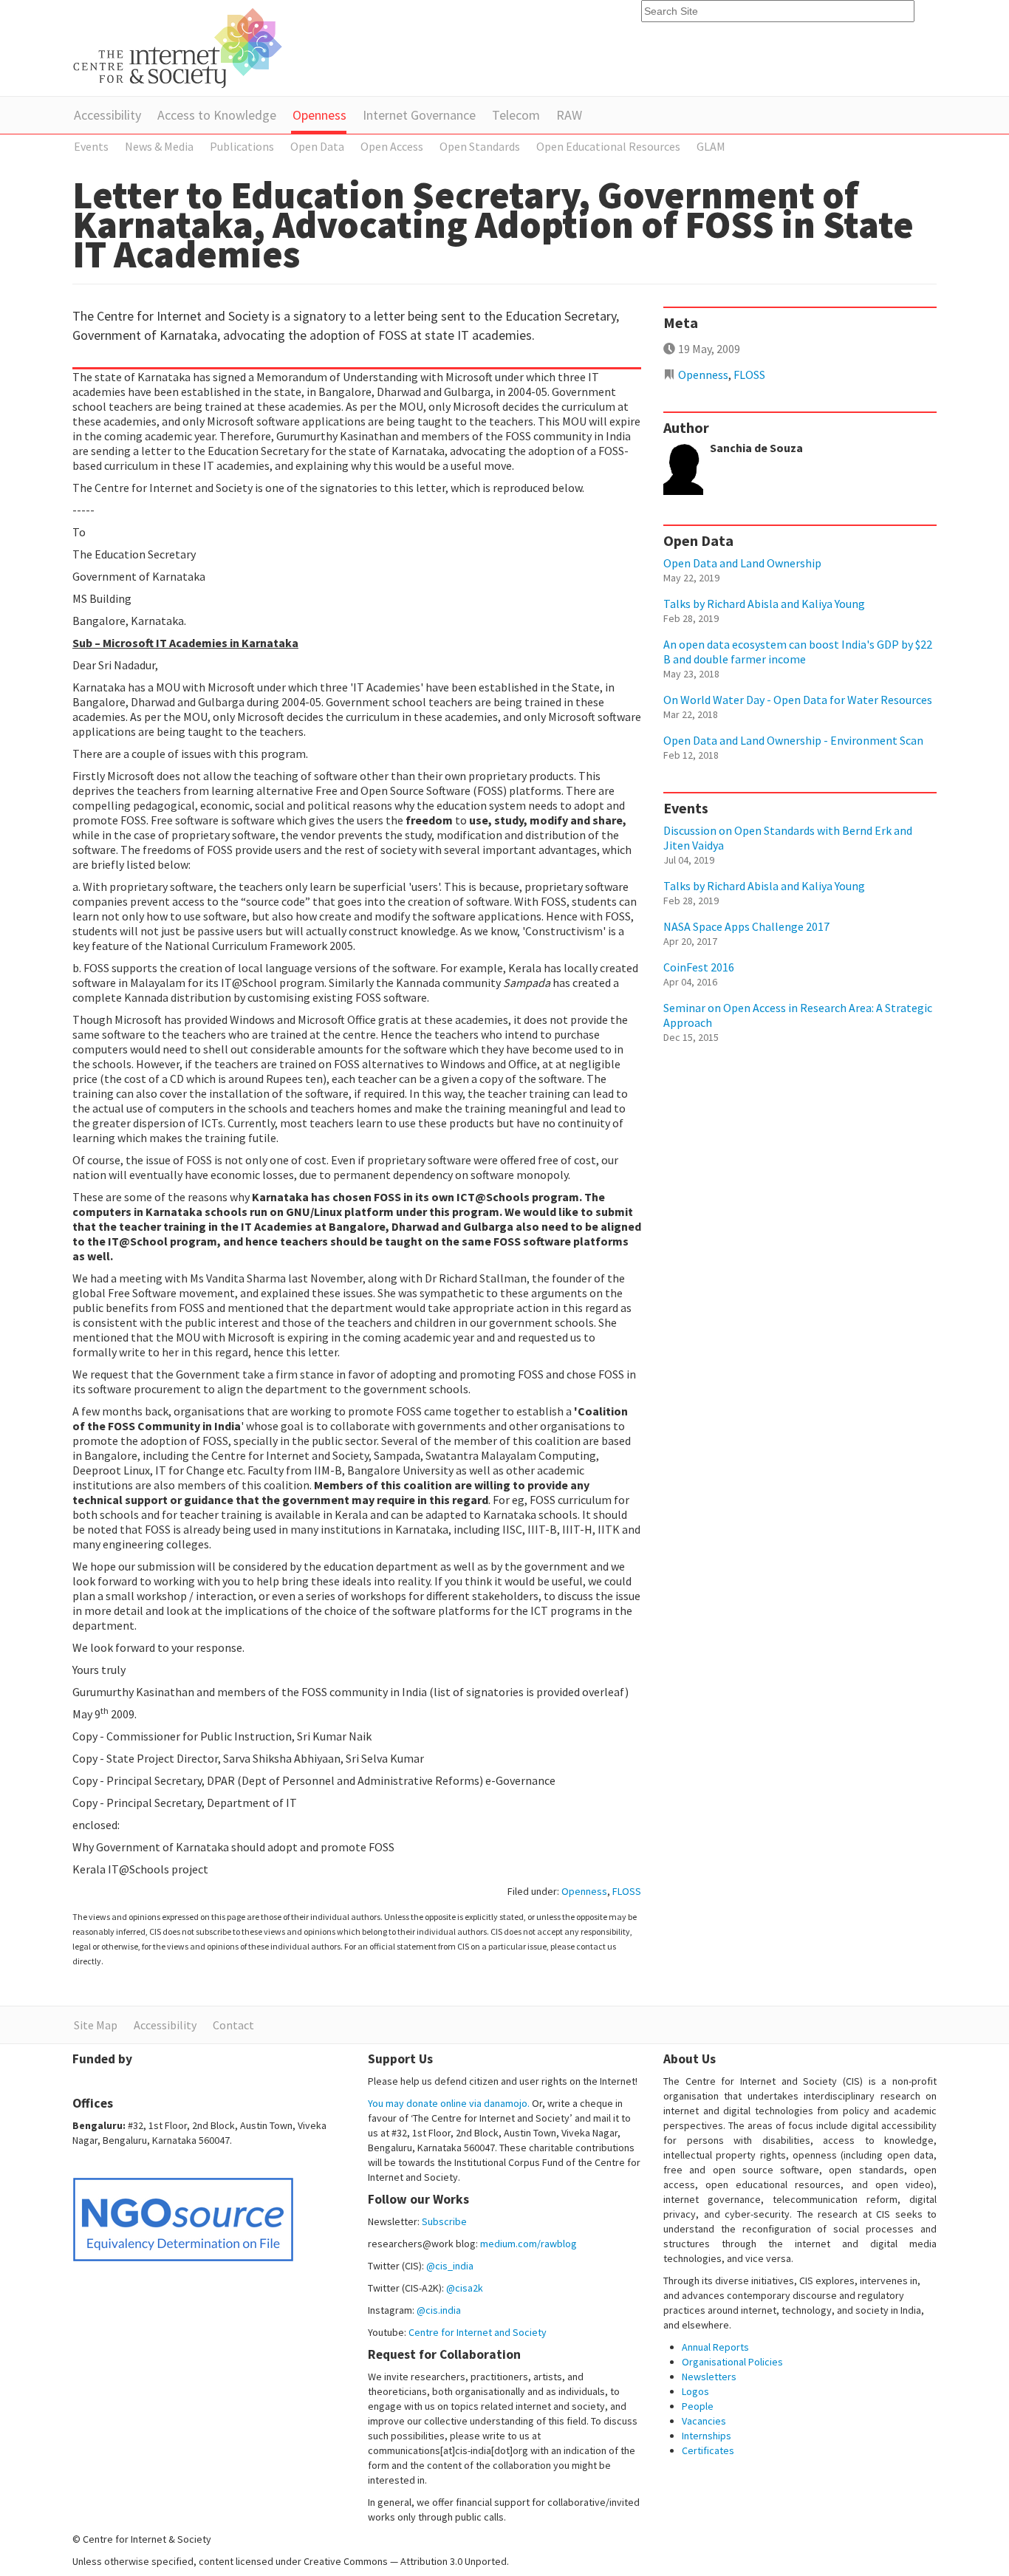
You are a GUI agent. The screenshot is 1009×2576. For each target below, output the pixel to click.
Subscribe (444, 2221)
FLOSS (627, 1891)
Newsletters (709, 2377)
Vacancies (704, 2421)
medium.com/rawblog (529, 2244)
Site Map (96, 2025)
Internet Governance (419, 115)
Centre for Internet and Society (478, 2332)
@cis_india (450, 2266)
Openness (319, 115)
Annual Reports (715, 2347)
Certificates (708, 2450)
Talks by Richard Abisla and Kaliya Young (764, 604)
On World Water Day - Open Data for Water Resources (798, 700)
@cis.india (439, 2310)
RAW (569, 115)
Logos (695, 2391)
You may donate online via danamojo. (449, 2103)
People (698, 2406)
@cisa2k (465, 2288)
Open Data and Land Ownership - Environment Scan (793, 740)
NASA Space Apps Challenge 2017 (746, 926)
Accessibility (107, 115)
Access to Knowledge (217, 115)
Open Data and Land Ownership (742, 563)
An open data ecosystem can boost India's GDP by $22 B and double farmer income (798, 652)
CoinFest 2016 (699, 967)
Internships (707, 2436)
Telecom (516, 115)
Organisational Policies (732, 2362)
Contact (233, 2025)
